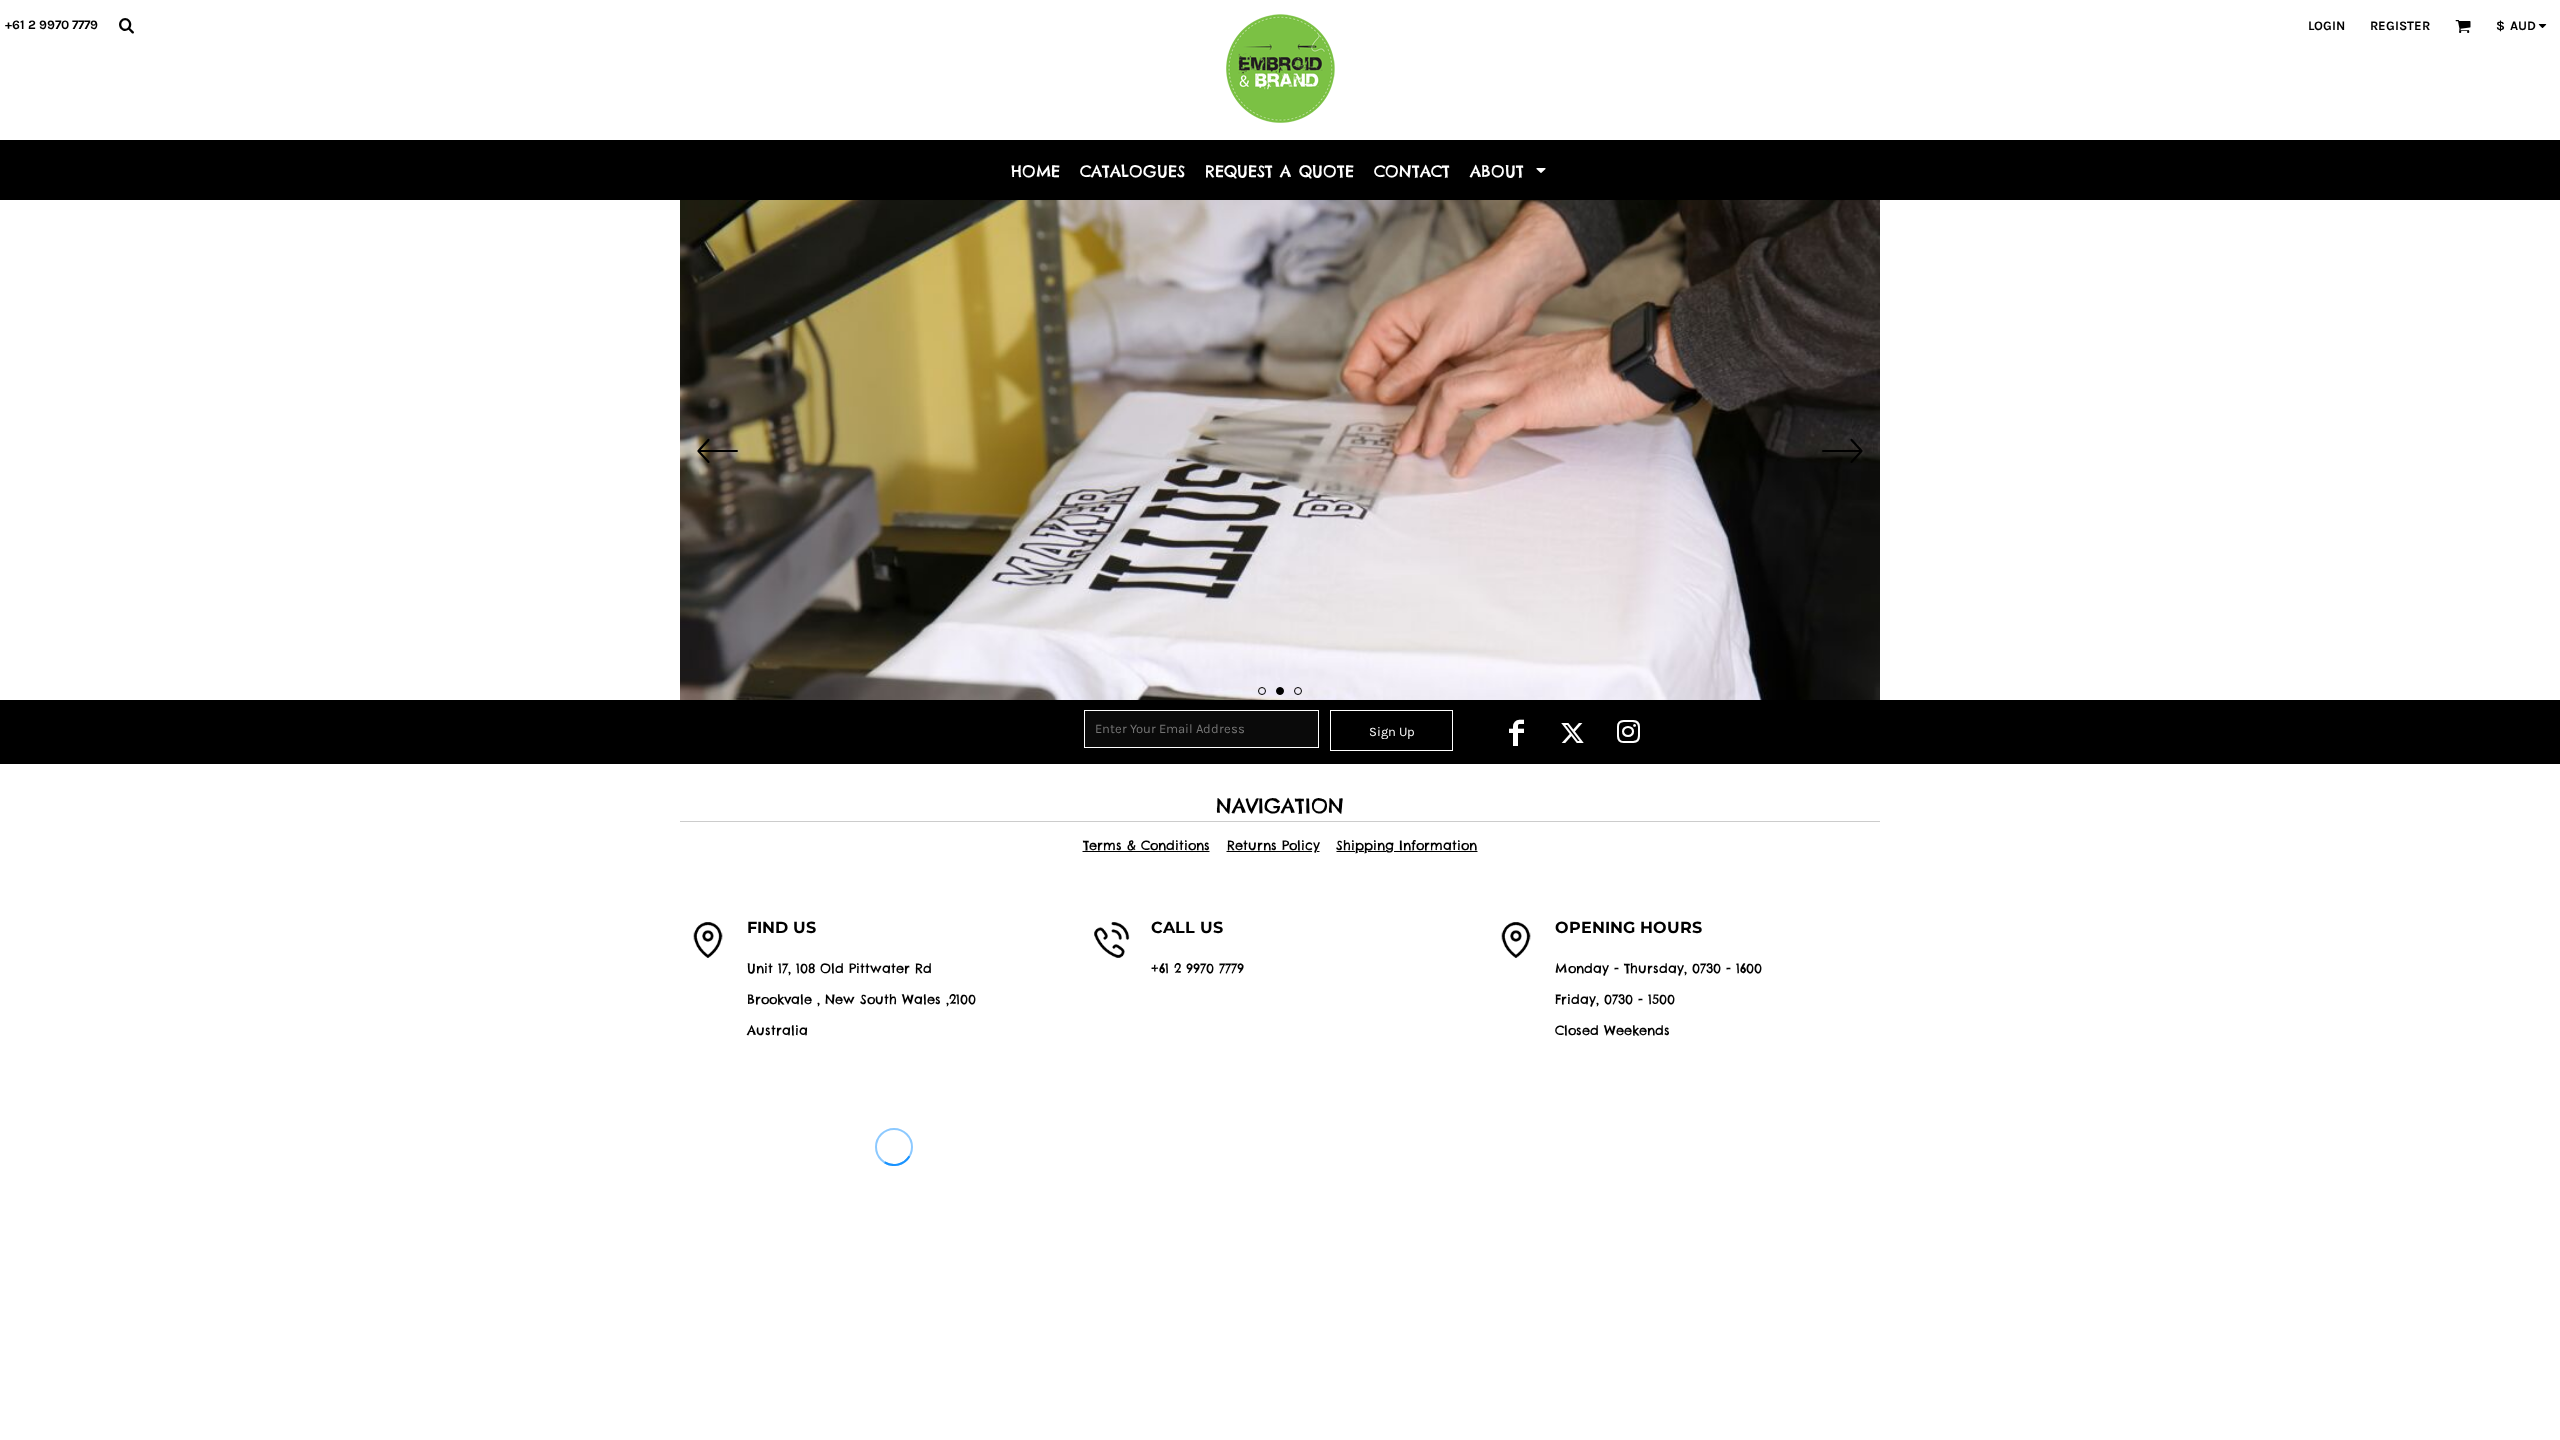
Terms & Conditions (1146, 845)
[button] (126, 25)
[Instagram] (1628, 732)
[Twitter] (1572, 732)
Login (2326, 25)
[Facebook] (1516, 732)
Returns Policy (1273, 845)
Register (2400, 25)
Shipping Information (1406, 845)
